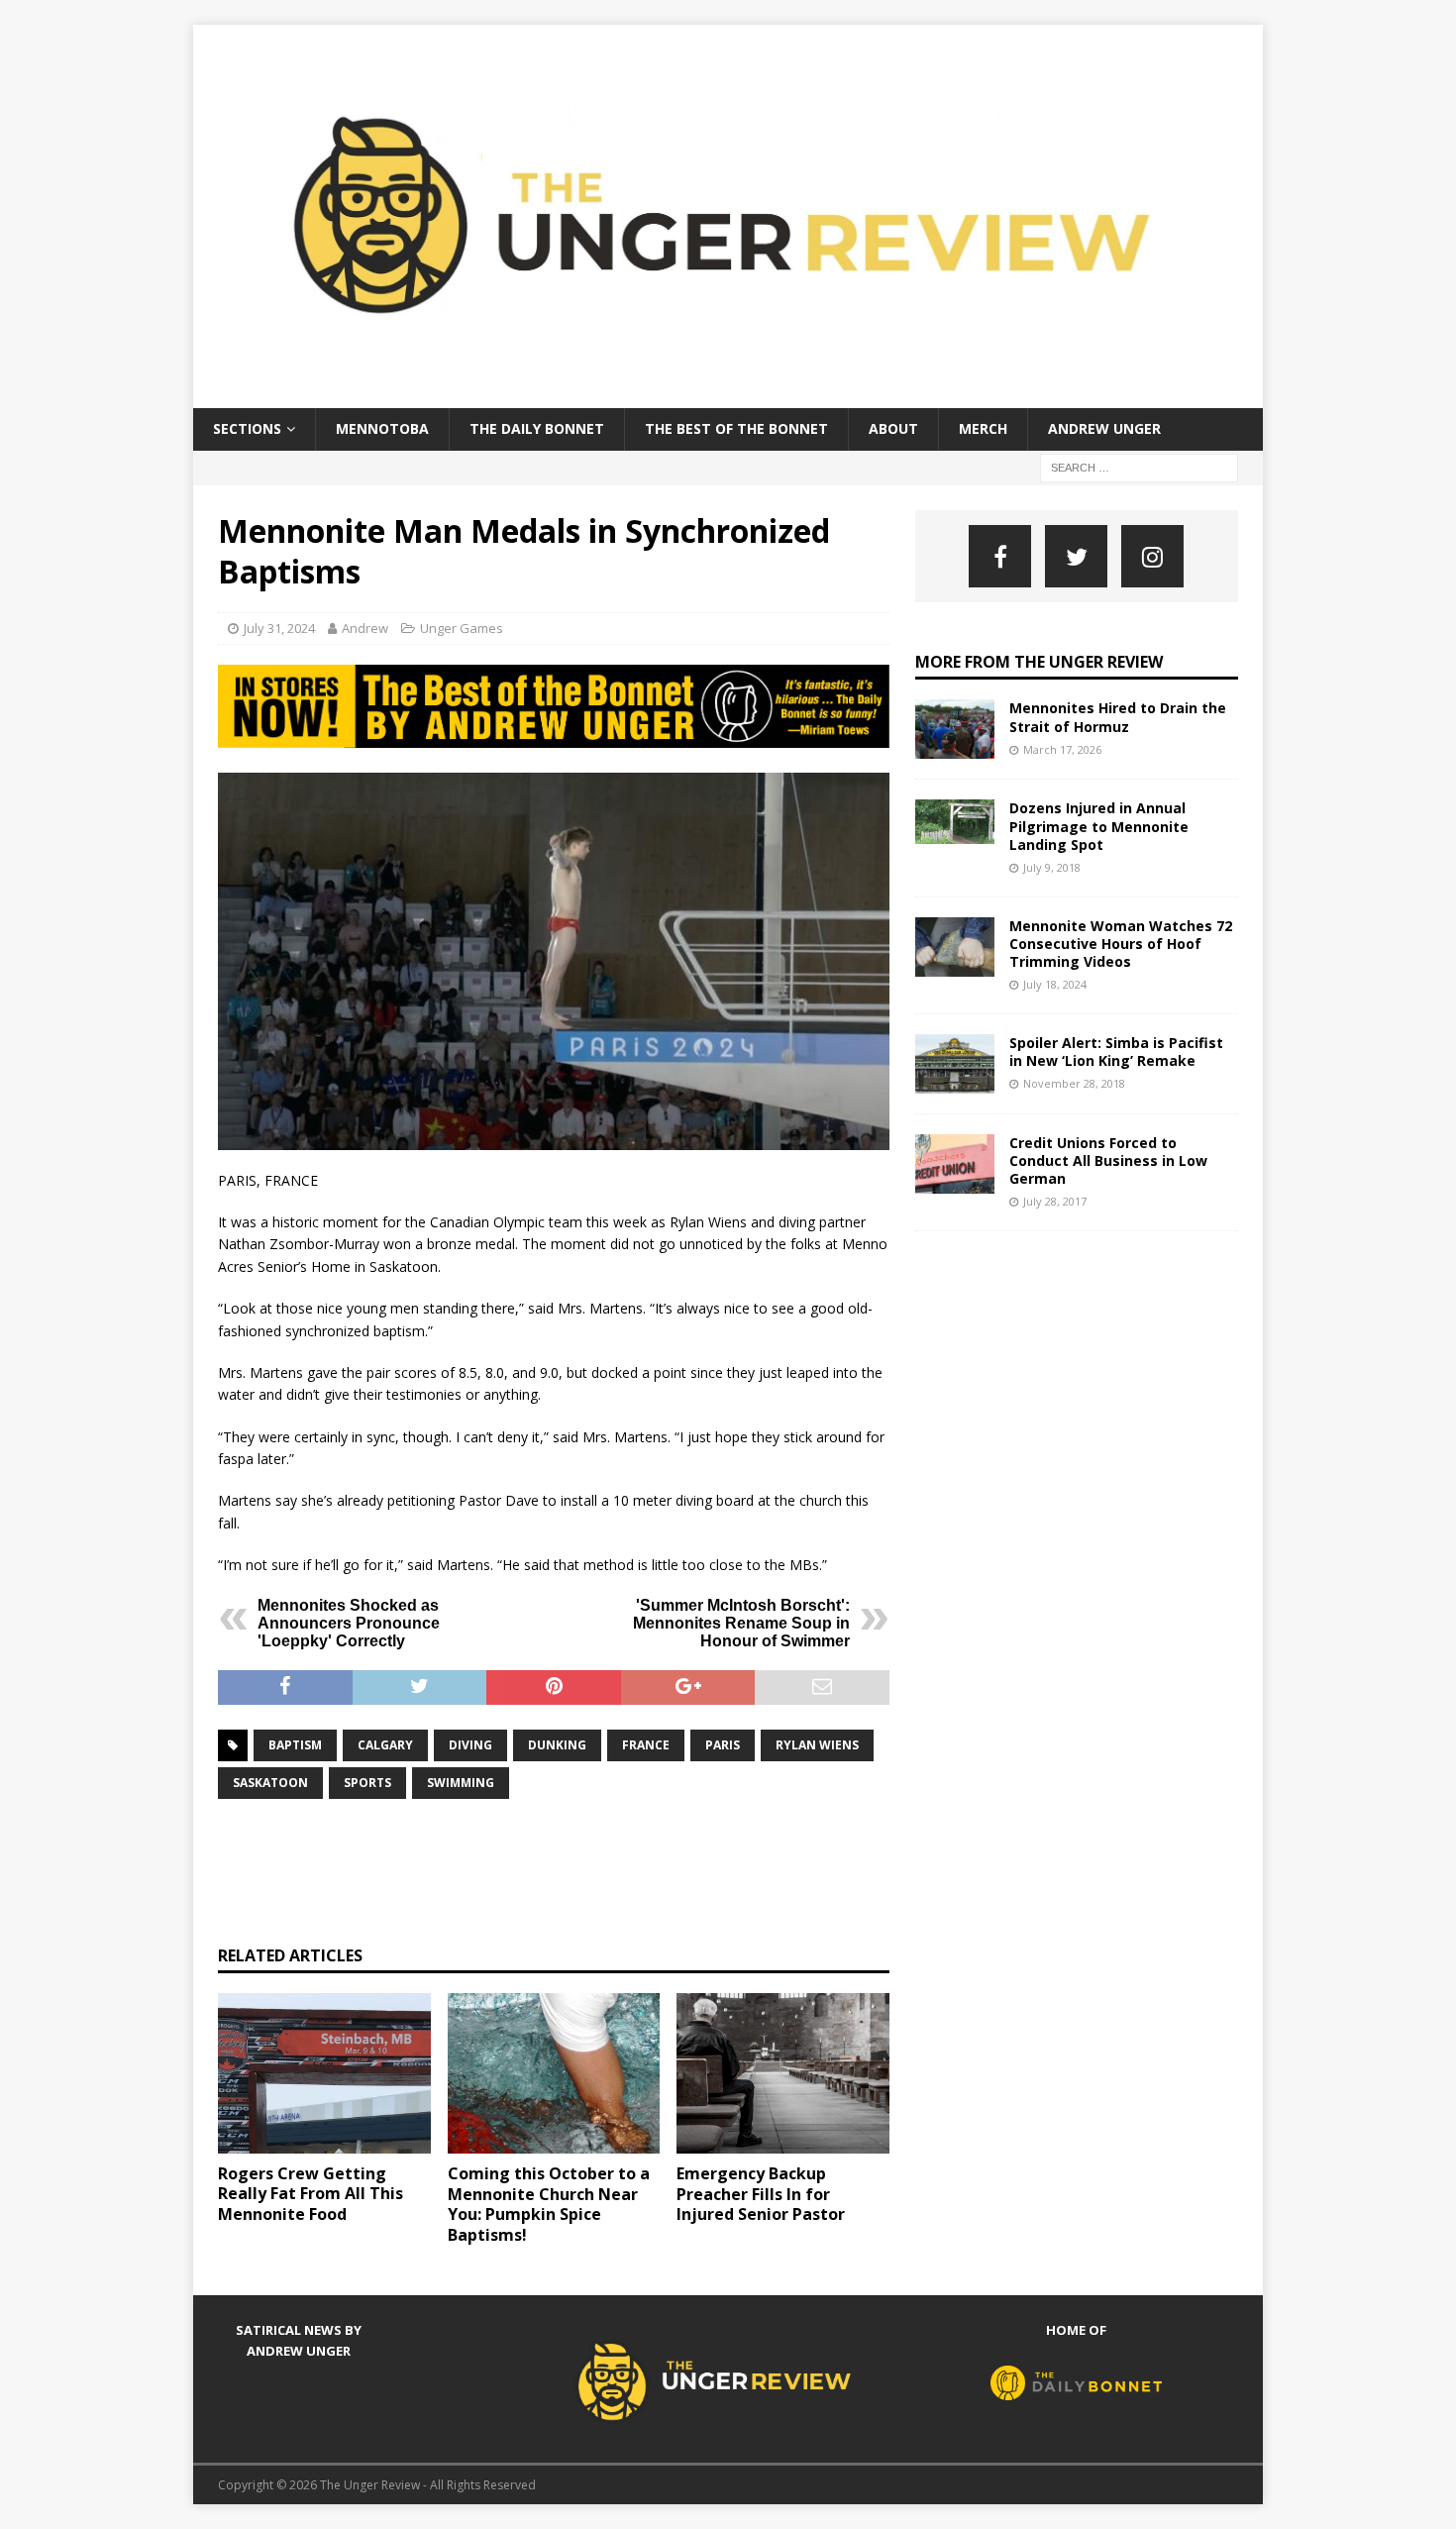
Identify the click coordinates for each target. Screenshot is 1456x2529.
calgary (385, 1745)
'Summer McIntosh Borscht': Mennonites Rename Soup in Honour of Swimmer (741, 1623)
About (893, 428)
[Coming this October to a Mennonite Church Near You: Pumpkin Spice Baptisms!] (554, 2073)
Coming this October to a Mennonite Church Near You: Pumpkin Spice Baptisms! (549, 2204)
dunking (557, 1745)
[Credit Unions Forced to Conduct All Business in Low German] (955, 1164)
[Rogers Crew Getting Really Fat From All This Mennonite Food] (324, 2073)
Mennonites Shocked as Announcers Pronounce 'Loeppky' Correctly (349, 1623)
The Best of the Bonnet (736, 428)
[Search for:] (1139, 466)
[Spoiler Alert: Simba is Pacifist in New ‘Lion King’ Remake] (955, 1064)
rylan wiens (817, 1745)
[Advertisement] (578, 1869)
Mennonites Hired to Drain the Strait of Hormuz (1118, 717)
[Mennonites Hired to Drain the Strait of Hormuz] (955, 729)
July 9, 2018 (1052, 867)
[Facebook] (1000, 556)
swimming (461, 1783)
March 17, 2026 (1062, 749)
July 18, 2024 (1055, 984)
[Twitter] (1076, 556)
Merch (983, 428)
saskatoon (270, 1783)
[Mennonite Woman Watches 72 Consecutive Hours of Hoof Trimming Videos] (955, 947)
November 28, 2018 (1074, 1083)
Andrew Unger (1104, 428)
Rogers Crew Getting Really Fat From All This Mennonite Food (311, 2194)
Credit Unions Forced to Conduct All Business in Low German (1108, 1160)
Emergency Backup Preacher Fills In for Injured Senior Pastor (761, 2194)
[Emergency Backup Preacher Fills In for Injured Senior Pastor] (783, 2073)
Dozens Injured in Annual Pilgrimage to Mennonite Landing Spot (1099, 826)
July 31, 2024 (279, 628)
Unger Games (462, 628)
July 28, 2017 (1055, 1201)
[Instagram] (1152, 556)
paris (723, 1745)
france (646, 1745)
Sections (247, 428)
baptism (295, 1745)
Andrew (365, 628)
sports (367, 1783)
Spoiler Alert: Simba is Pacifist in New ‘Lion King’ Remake (1116, 1052)
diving (470, 1745)
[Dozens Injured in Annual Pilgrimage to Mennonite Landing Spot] (955, 822)
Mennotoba (382, 428)
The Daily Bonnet (537, 428)
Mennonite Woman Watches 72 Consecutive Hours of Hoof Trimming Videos (1121, 944)
